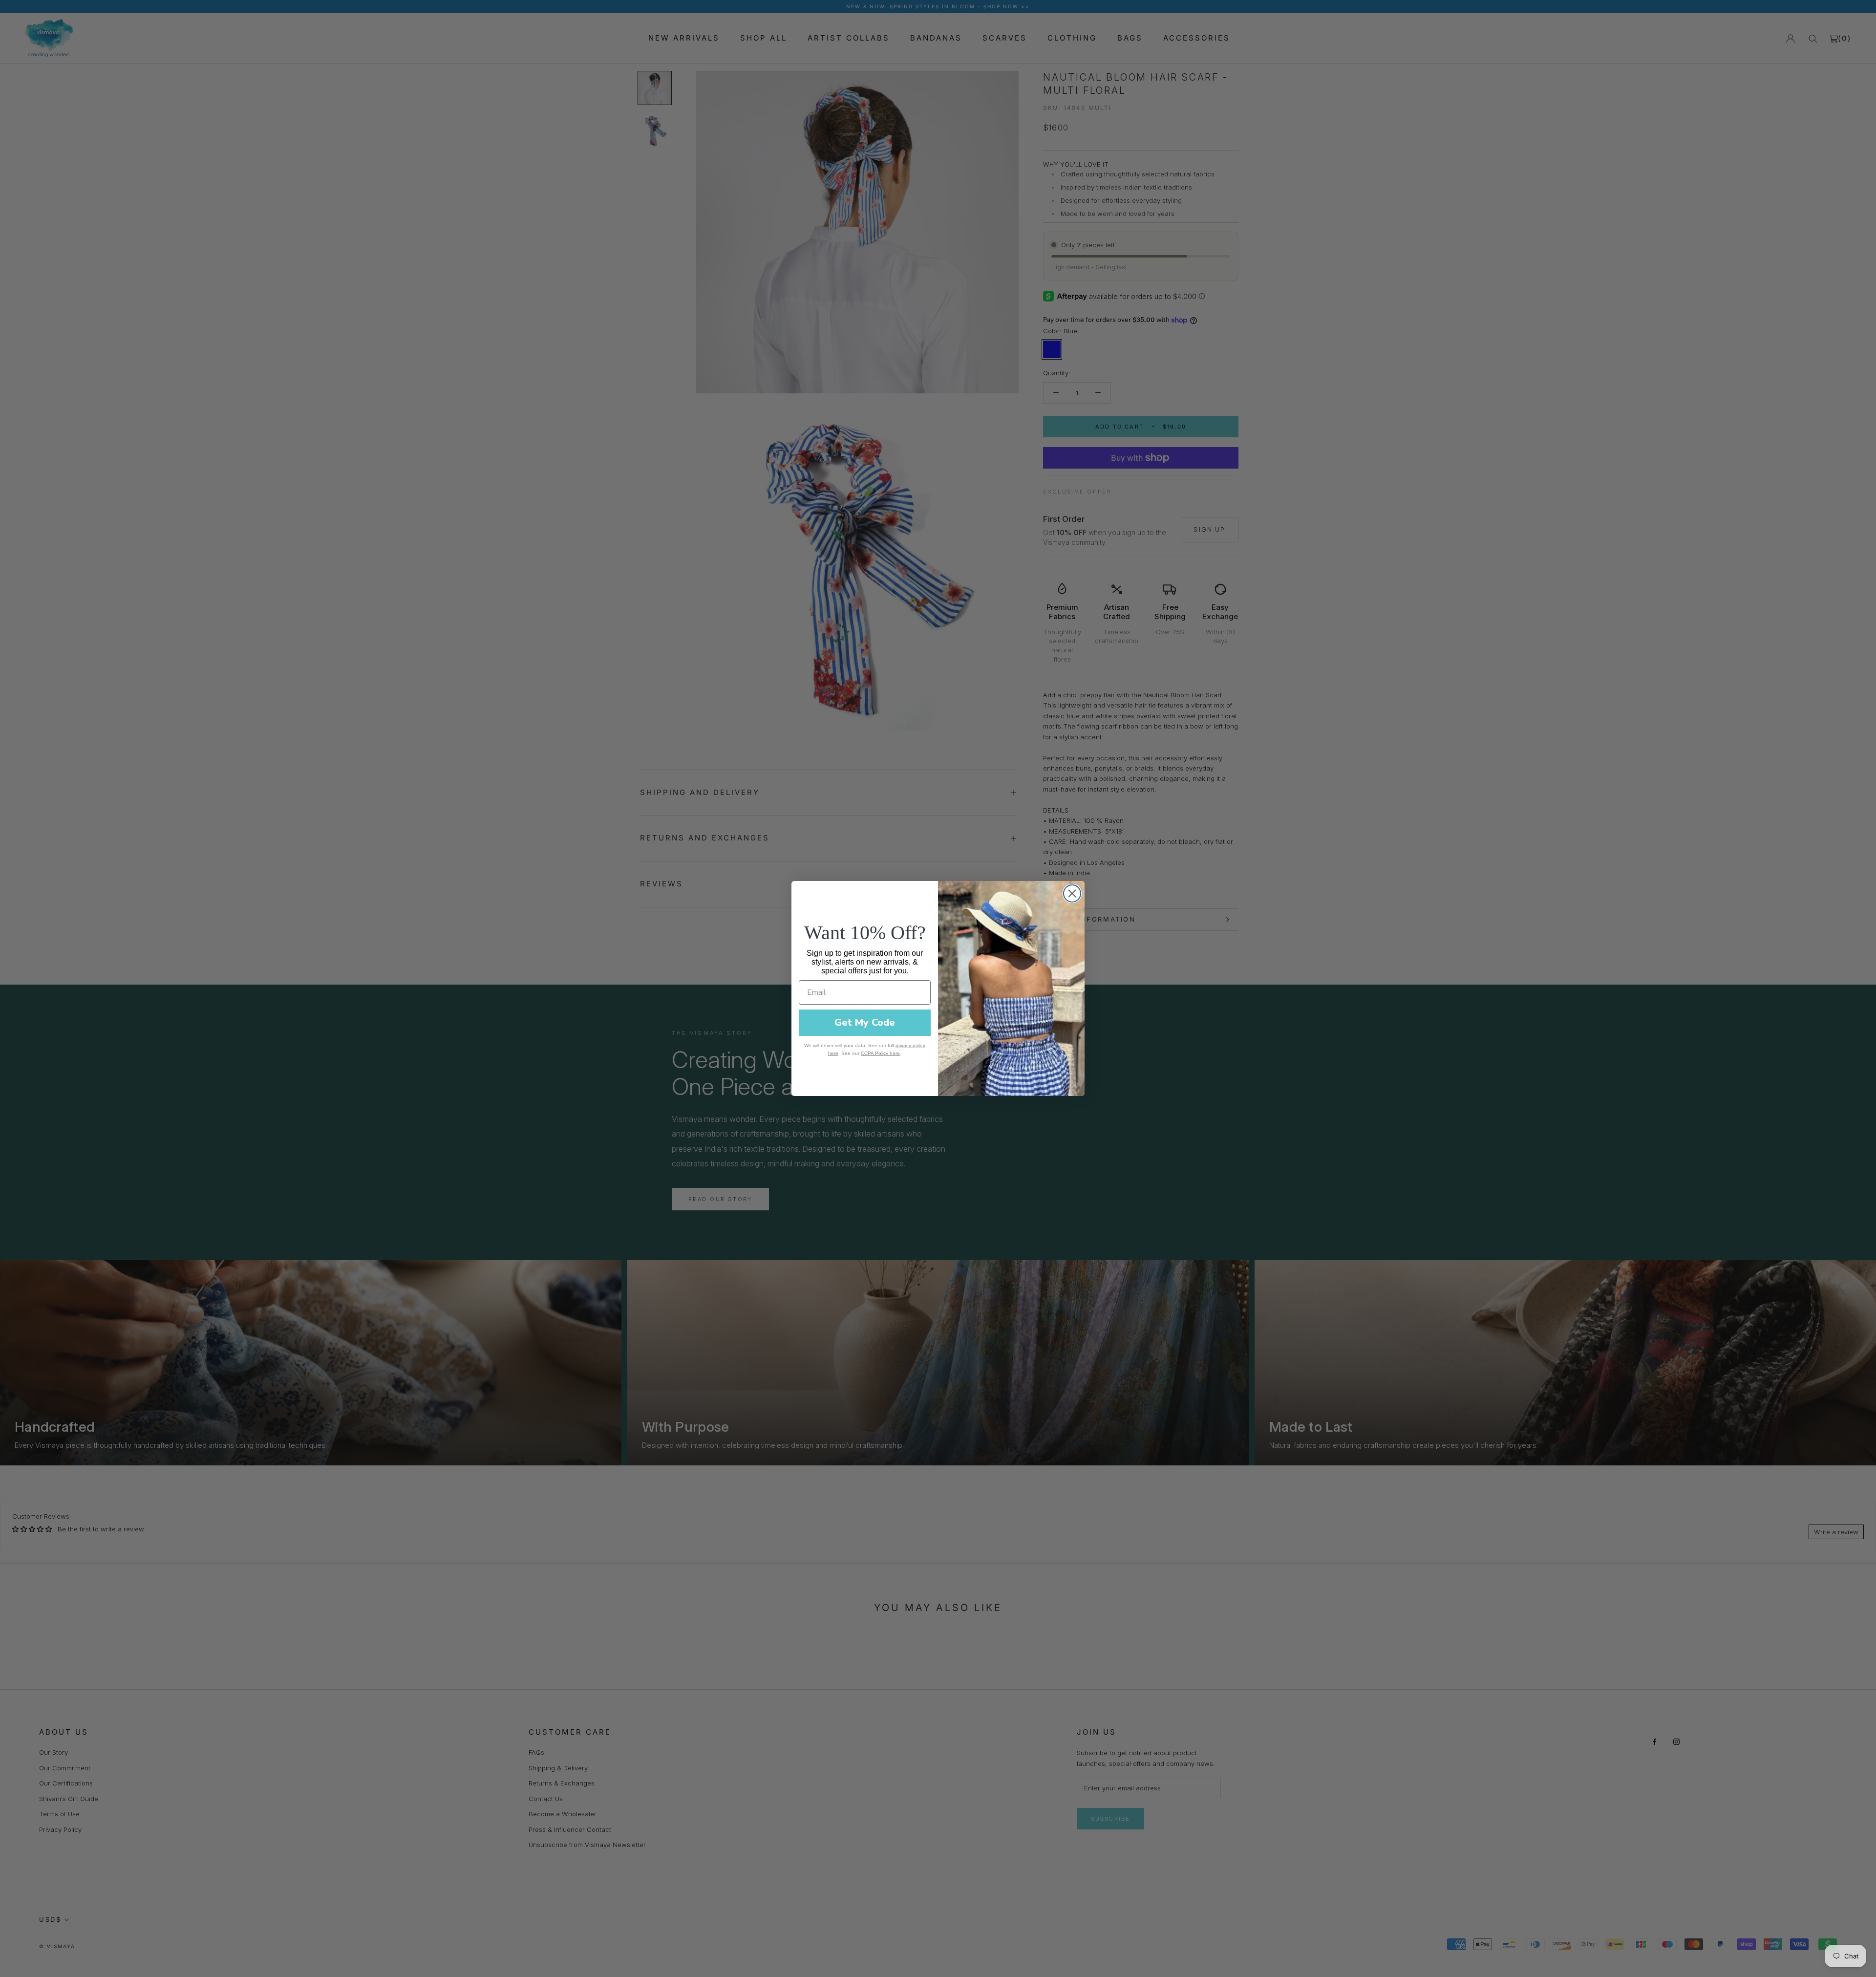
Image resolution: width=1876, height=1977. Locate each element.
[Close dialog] (1072, 893)
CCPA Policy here (880, 1053)
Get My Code (865, 1022)
